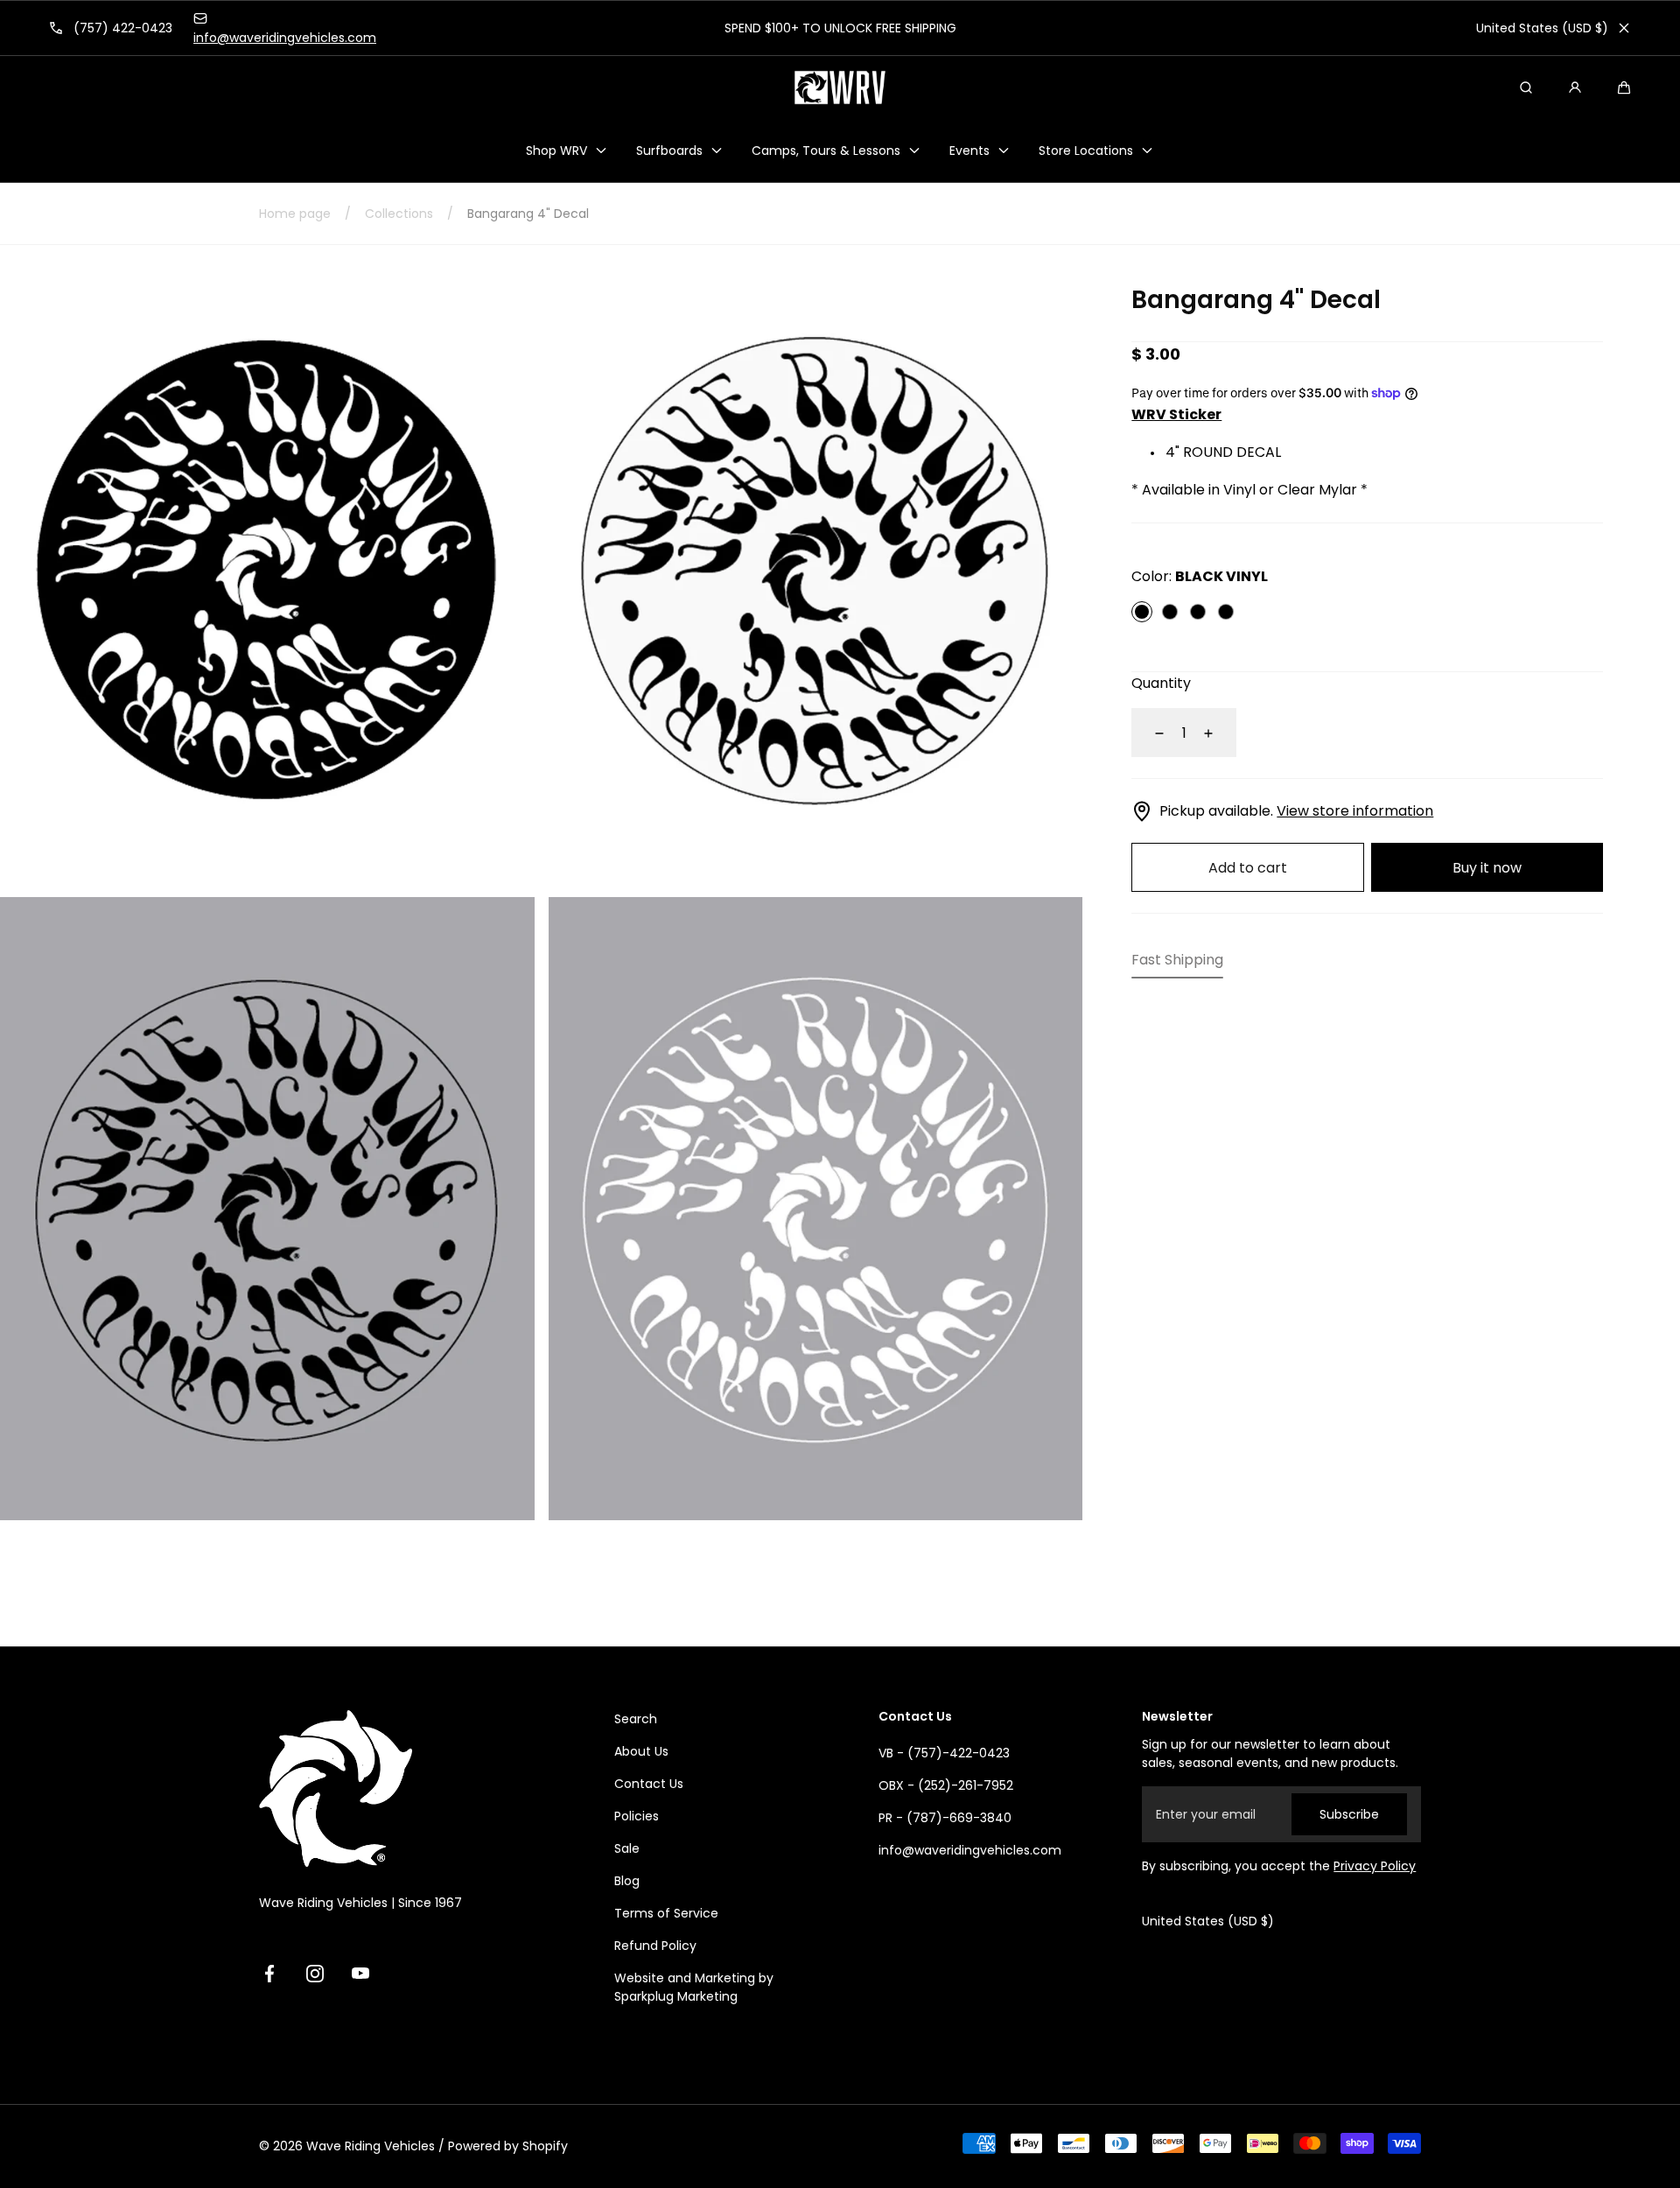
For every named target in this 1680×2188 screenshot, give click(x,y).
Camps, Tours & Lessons (826, 151)
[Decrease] (1149, 733)
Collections (399, 214)
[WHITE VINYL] (1170, 613)
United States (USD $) (1542, 28)
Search (636, 1719)
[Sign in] (1575, 88)
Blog (627, 1881)
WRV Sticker (1176, 415)
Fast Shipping (1177, 961)
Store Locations (1086, 151)
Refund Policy (655, 1946)
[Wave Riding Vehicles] (840, 88)
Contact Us (649, 1784)
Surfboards (669, 151)
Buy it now (1487, 868)
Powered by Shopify (508, 2146)
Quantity (1161, 684)
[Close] (1624, 28)
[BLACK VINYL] (1142, 613)
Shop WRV (556, 151)
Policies (637, 1816)
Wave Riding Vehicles (371, 2146)
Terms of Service (666, 1913)
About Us (641, 1751)
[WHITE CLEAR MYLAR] (1226, 613)
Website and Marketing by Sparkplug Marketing (694, 1987)
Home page (295, 214)
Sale (627, 1848)
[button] (1624, 88)
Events (969, 151)
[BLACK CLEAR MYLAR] (1198, 613)
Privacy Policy (1375, 1866)
